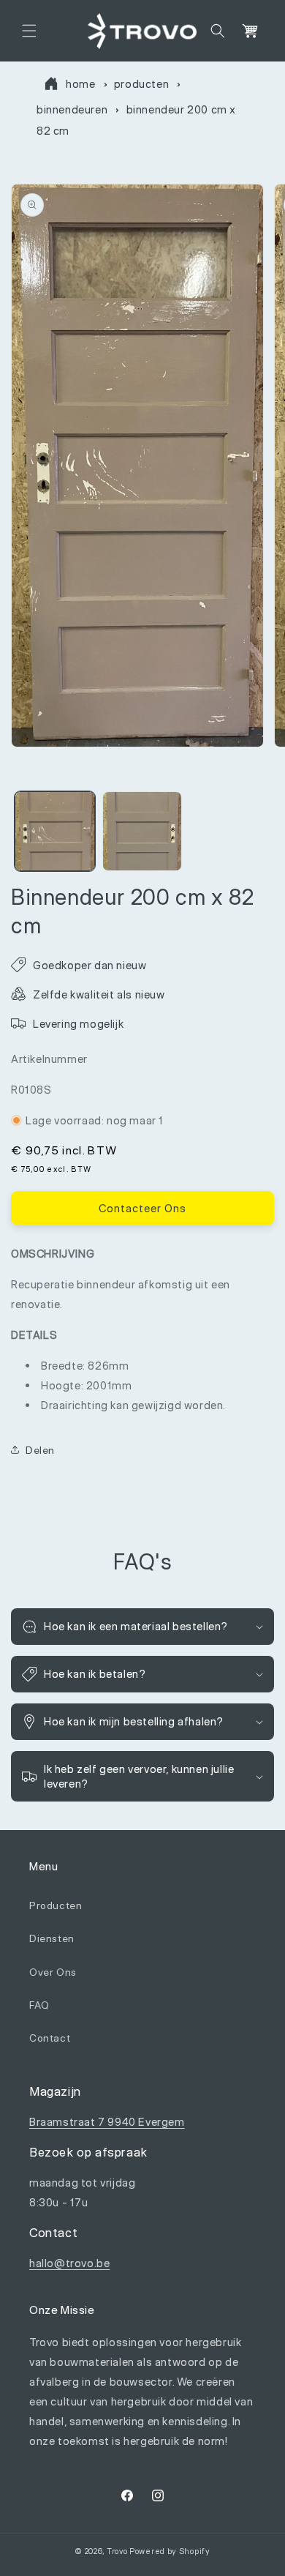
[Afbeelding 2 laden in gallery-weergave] (142, 832)
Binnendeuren (72, 109)
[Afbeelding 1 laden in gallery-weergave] (55, 832)
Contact (50, 2038)
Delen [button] (40, 1450)
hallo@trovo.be (69, 2263)
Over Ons (53, 1972)
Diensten (52, 1938)
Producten (141, 84)
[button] (29, 31)
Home (80, 84)
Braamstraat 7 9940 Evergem (107, 2122)
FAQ (39, 2005)
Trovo (117, 2551)
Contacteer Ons (142, 1208)
